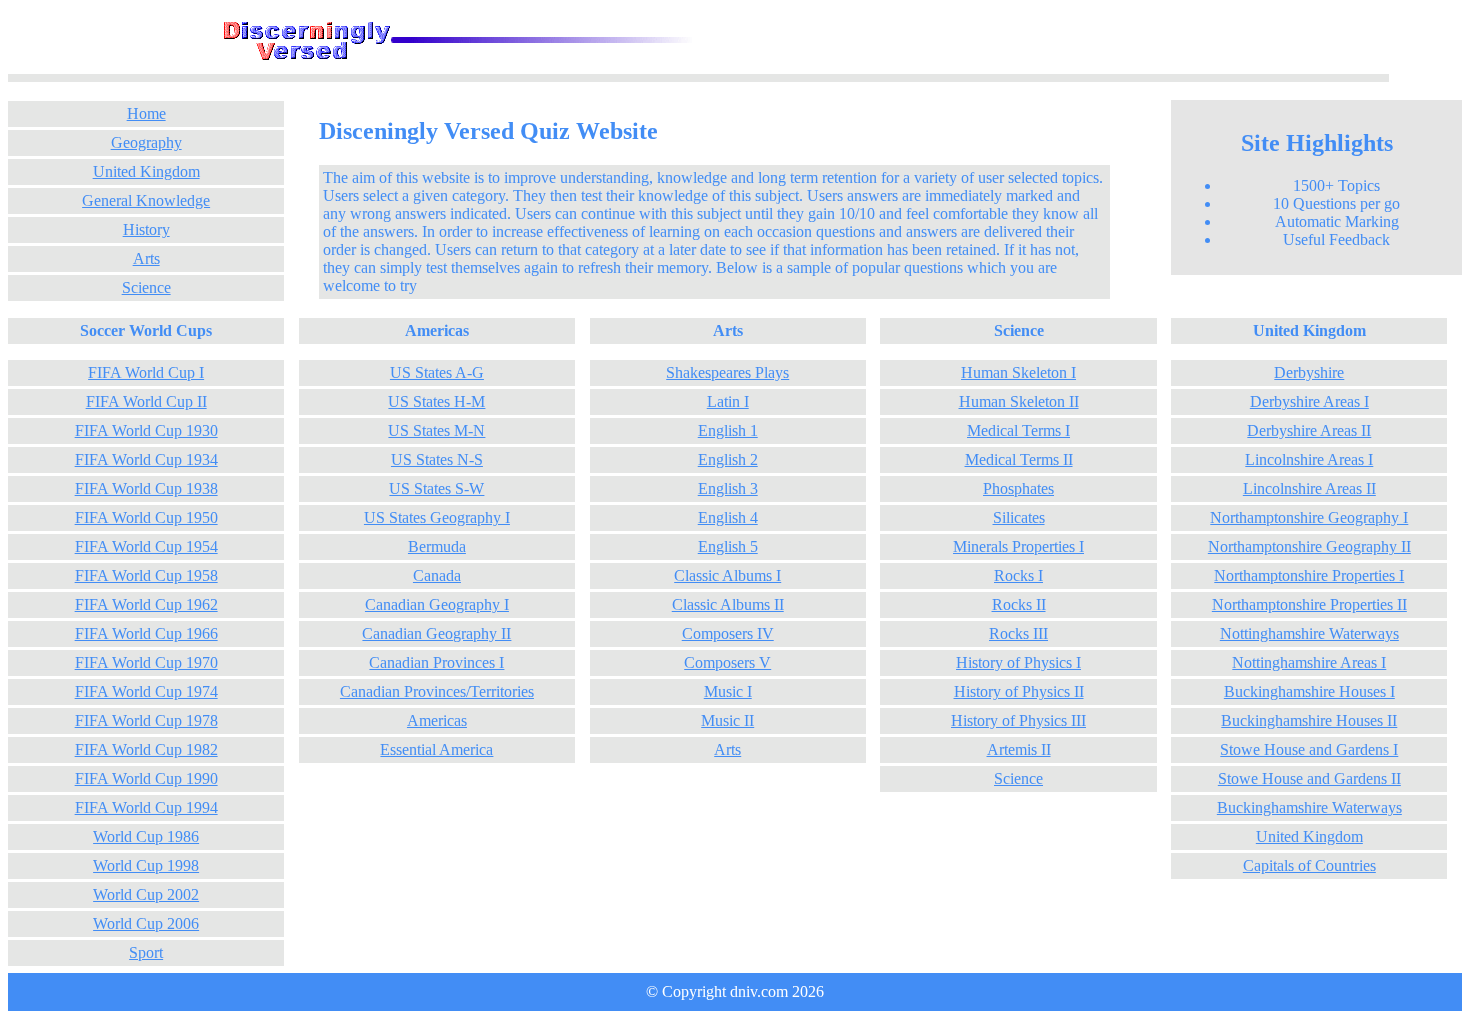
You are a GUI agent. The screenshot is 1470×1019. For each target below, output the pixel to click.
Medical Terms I (1018, 430)
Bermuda (437, 546)
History (146, 229)
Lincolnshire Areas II (1309, 488)
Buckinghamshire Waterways (1309, 807)
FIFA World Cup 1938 (146, 488)
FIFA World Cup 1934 (146, 459)
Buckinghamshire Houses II (1309, 720)
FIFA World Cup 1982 (146, 749)
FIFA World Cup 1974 (146, 691)
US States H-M (436, 401)
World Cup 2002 (146, 894)
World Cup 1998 (146, 865)
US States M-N (436, 430)
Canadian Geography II (436, 633)
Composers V (727, 662)
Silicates (1019, 517)
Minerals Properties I (1018, 546)
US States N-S (437, 459)
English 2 (728, 459)
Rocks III (1018, 633)
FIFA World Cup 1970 (146, 662)
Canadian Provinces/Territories (437, 691)
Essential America (436, 749)
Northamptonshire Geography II (1309, 546)
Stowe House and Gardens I (1309, 749)
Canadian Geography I (437, 604)
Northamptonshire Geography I (1309, 517)
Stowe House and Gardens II (1309, 778)
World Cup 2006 (146, 923)
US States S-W (436, 488)
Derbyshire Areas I (1309, 401)
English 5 (728, 546)
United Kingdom (146, 171)
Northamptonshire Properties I (1309, 575)
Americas (437, 720)
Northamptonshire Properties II (1309, 604)
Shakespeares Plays (727, 372)
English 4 (728, 517)
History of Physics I (1018, 662)
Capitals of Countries (1309, 865)
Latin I (728, 401)
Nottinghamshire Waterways (1309, 633)
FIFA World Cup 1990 (146, 778)
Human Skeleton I (1018, 372)
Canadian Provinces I (436, 662)
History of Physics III (1018, 720)
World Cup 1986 (146, 836)
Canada (437, 575)
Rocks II (1019, 604)
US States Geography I (437, 517)
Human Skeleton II (1019, 401)
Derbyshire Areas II (1309, 430)
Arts (146, 258)
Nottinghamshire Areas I (1309, 662)
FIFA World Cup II (146, 401)
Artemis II (1019, 749)
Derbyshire (1309, 372)
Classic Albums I (727, 575)
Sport (146, 952)
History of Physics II (1019, 691)
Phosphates (1018, 488)
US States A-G (437, 372)
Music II (727, 720)
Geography (146, 142)
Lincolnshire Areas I (1309, 459)
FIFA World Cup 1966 (146, 633)
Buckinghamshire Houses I (1309, 691)
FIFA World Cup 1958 (146, 575)
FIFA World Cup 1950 (146, 517)
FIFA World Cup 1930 (146, 430)
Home (146, 113)
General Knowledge (146, 200)
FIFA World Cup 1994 (146, 807)
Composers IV (728, 633)
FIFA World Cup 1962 (146, 604)
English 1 (728, 430)
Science (146, 287)
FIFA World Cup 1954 (146, 546)
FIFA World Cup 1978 (146, 720)
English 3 (728, 488)
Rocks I (1018, 575)
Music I (728, 691)
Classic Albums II (728, 604)
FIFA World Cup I (146, 372)
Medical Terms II (1019, 459)
